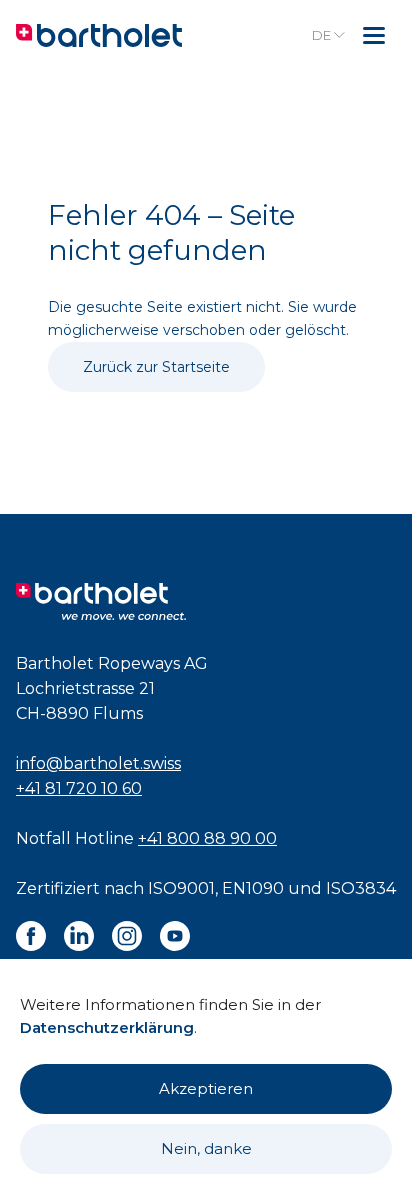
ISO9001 (181, 888)
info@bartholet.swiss (98, 763)
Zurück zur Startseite (156, 367)
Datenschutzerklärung (107, 1027)
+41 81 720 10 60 (79, 788)
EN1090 (253, 888)
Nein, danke (206, 1148)
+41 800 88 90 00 (207, 838)
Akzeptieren (206, 1088)
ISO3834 (361, 888)
